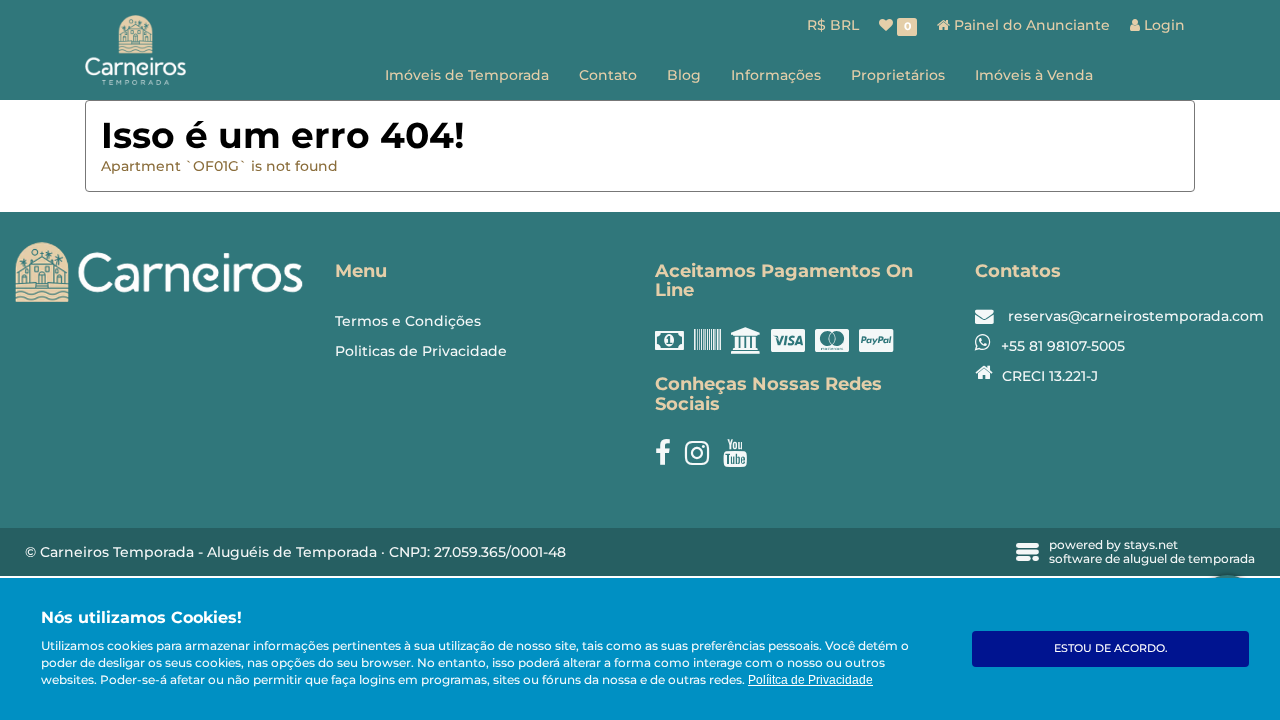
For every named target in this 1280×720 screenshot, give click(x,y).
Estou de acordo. (1111, 648)
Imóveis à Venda (1034, 75)
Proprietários (898, 75)
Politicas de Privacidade (421, 351)
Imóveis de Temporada (467, 75)
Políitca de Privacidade (810, 680)
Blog (684, 75)
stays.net (1151, 544)
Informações (776, 75)
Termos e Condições (408, 321)
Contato (608, 75)
